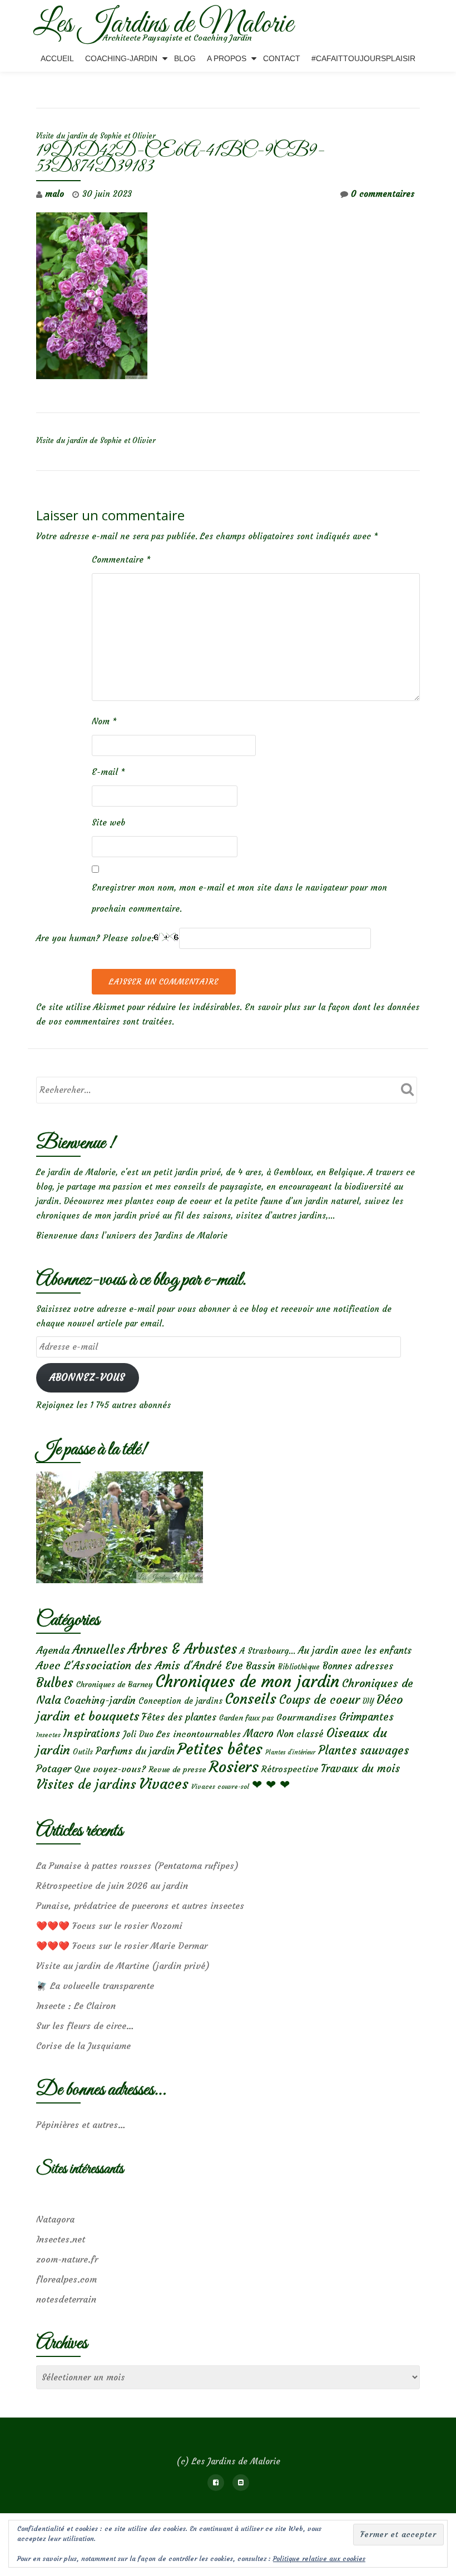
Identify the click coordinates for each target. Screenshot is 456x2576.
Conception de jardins (180, 1701)
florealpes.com (66, 2279)
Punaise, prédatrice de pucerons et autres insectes (140, 1906)
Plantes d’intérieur (290, 1752)
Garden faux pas (246, 1718)
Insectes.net (61, 2239)
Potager (54, 1769)
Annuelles (99, 1650)
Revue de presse (177, 1769)
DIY (368, 1701)
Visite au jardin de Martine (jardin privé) (123, 1966)
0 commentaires (383, 194)
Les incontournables (199, 1734)
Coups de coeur (319, 1700)
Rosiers (234, 1767)
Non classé (300, 1734)
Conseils (251, 1699)
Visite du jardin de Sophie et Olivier (96, 136)
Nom (104, 721)
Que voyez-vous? (110, 1769)
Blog (185, 58)
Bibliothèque (299, 1667)
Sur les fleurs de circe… (85, 2026)
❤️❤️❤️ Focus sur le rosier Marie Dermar (122, 1946)
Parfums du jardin (135, 1751)
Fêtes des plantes (179, 1717)
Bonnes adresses (358, 1666)
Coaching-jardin (100, 1700)
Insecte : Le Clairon (76, 2006)
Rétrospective (290, 1769)
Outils (83, 1752)
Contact (282, 58)
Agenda (53, 1650)
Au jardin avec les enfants (355, 1651)
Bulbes (55, 1683)
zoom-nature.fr (67, 2259)
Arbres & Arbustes (182, 1649)
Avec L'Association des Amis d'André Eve (140, 1665)
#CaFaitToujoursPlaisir (363, 58)
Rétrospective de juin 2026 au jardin (112, 1886)
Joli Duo (138, 1734)
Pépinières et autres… (81, 2125)
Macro (259, 1734)
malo (54, 194)
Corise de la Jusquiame (83, 2046)
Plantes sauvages (363, 1751)
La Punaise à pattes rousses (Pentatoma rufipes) (137, 1866)
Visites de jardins (86, 1784)
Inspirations (92, 1734)
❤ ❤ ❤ (271, 1784)
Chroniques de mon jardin (247, 1681)
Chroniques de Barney (115, 1684)
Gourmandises (306, 1717)
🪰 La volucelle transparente (95, 1986)
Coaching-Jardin (121, 58)
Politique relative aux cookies (319, 2558)
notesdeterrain (66, 2299)
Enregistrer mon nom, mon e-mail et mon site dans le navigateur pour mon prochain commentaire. (239, 898)
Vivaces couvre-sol (220, 1787)
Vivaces (164, 1784)
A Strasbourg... (267, 1651)
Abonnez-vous (87, 1378)
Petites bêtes (220, 1749)
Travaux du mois (360, 1768)
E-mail (108, 772)
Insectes (48, 1735)
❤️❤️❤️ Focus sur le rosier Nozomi (109, 1926)
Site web (108, 822)
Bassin (261, 1666)
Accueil (57, 58)
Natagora (55, 2219)
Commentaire (121, 560)
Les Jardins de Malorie (163, 24)
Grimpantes (366, 1717)
